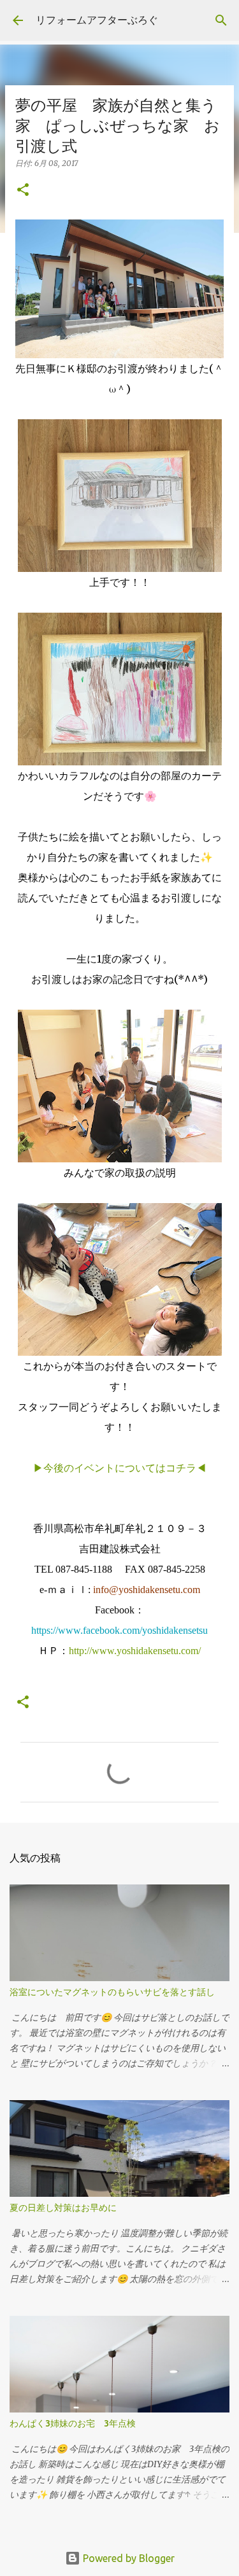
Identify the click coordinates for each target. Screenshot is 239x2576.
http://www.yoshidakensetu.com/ (135, 1651)
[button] (23, 191)
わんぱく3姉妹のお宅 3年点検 (77, 2423)
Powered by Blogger (127, 2558)
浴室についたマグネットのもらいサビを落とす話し (112, 1992)
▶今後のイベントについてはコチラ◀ (120, 1468)
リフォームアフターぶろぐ (97, 20)
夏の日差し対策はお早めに (63, 2208)
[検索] (221, 20)
